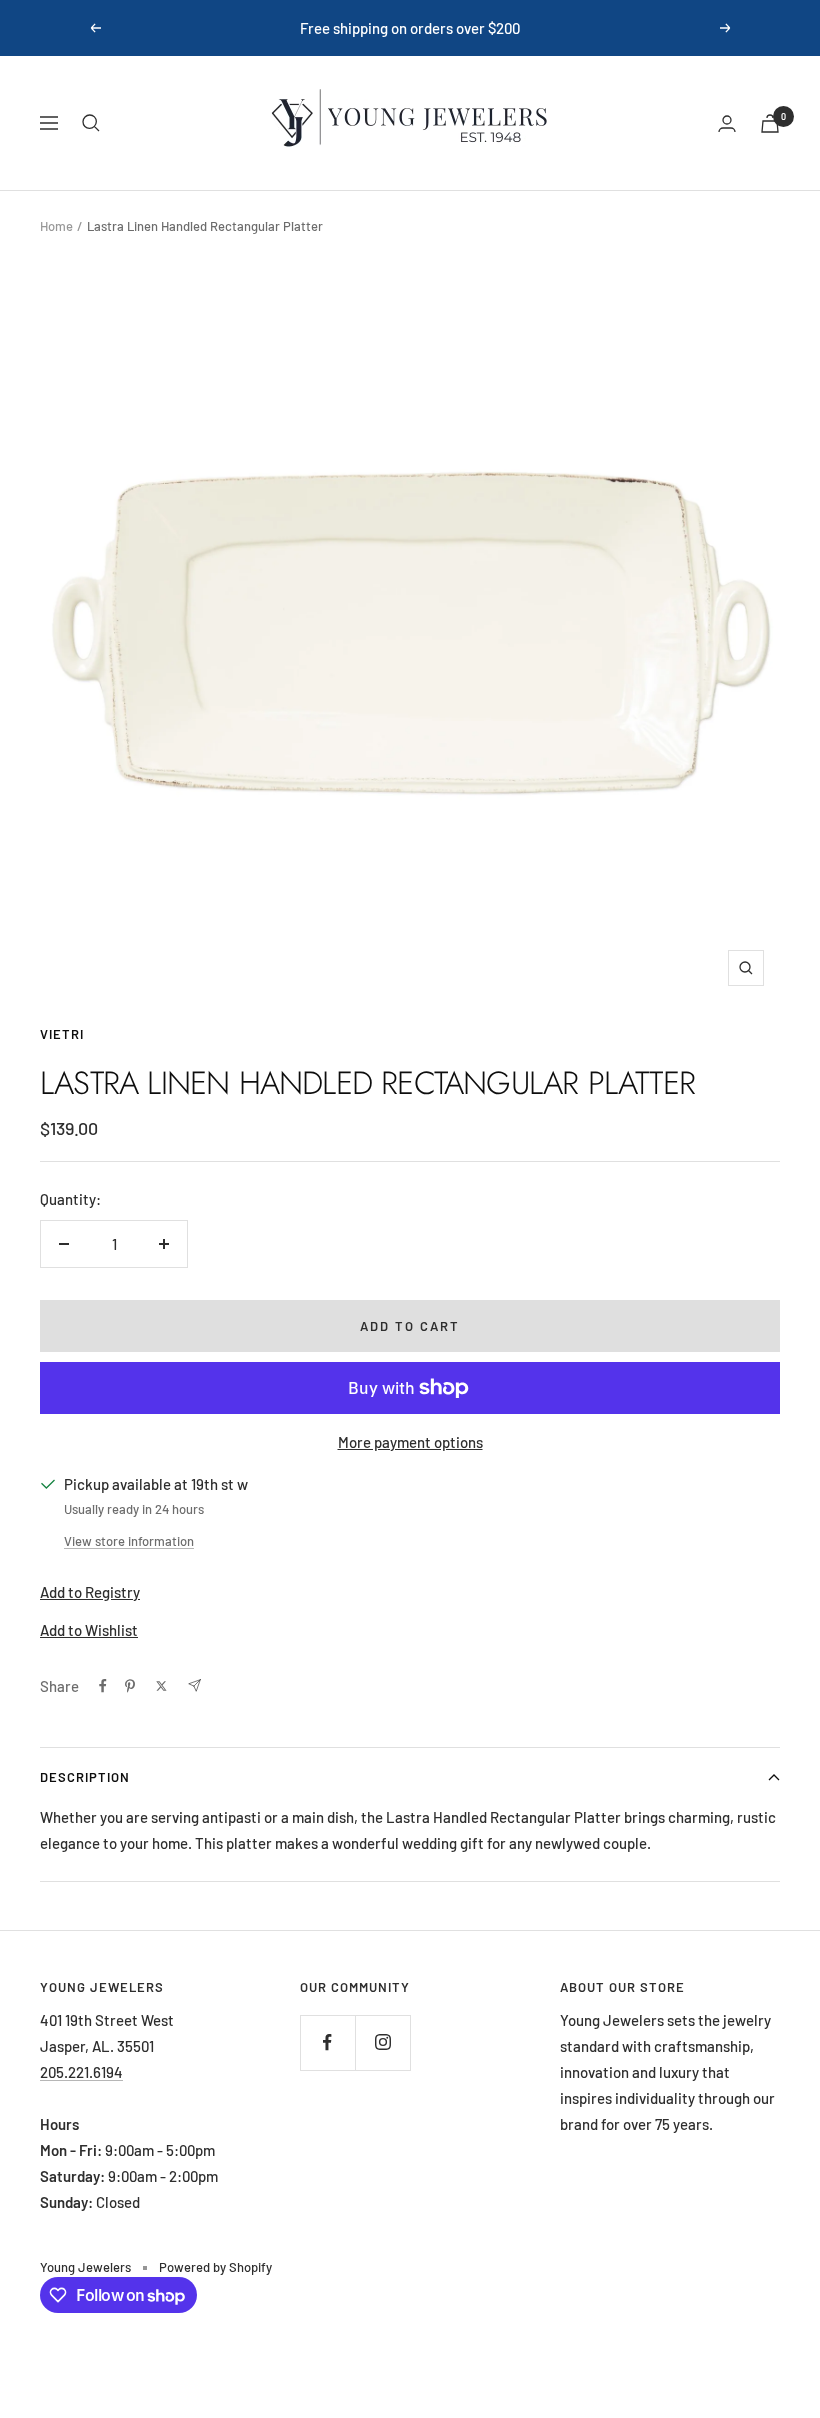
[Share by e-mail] (194, 1685)
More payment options (410, 1442)
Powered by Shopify (215, 2267)
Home (56, 226)
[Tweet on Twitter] (161, 1686)
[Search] (91, 123)
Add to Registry (90, 1592)
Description (85, 1777)
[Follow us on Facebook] (327, 2042)
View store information (129, 1541)
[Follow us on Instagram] (382, 2042)
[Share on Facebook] (103, 1686)
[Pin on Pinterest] (130, 1686)
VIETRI (62, 1034)
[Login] (727, 123)
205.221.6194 (81, 2072)
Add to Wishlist (89, 1630)
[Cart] (770, 123)
